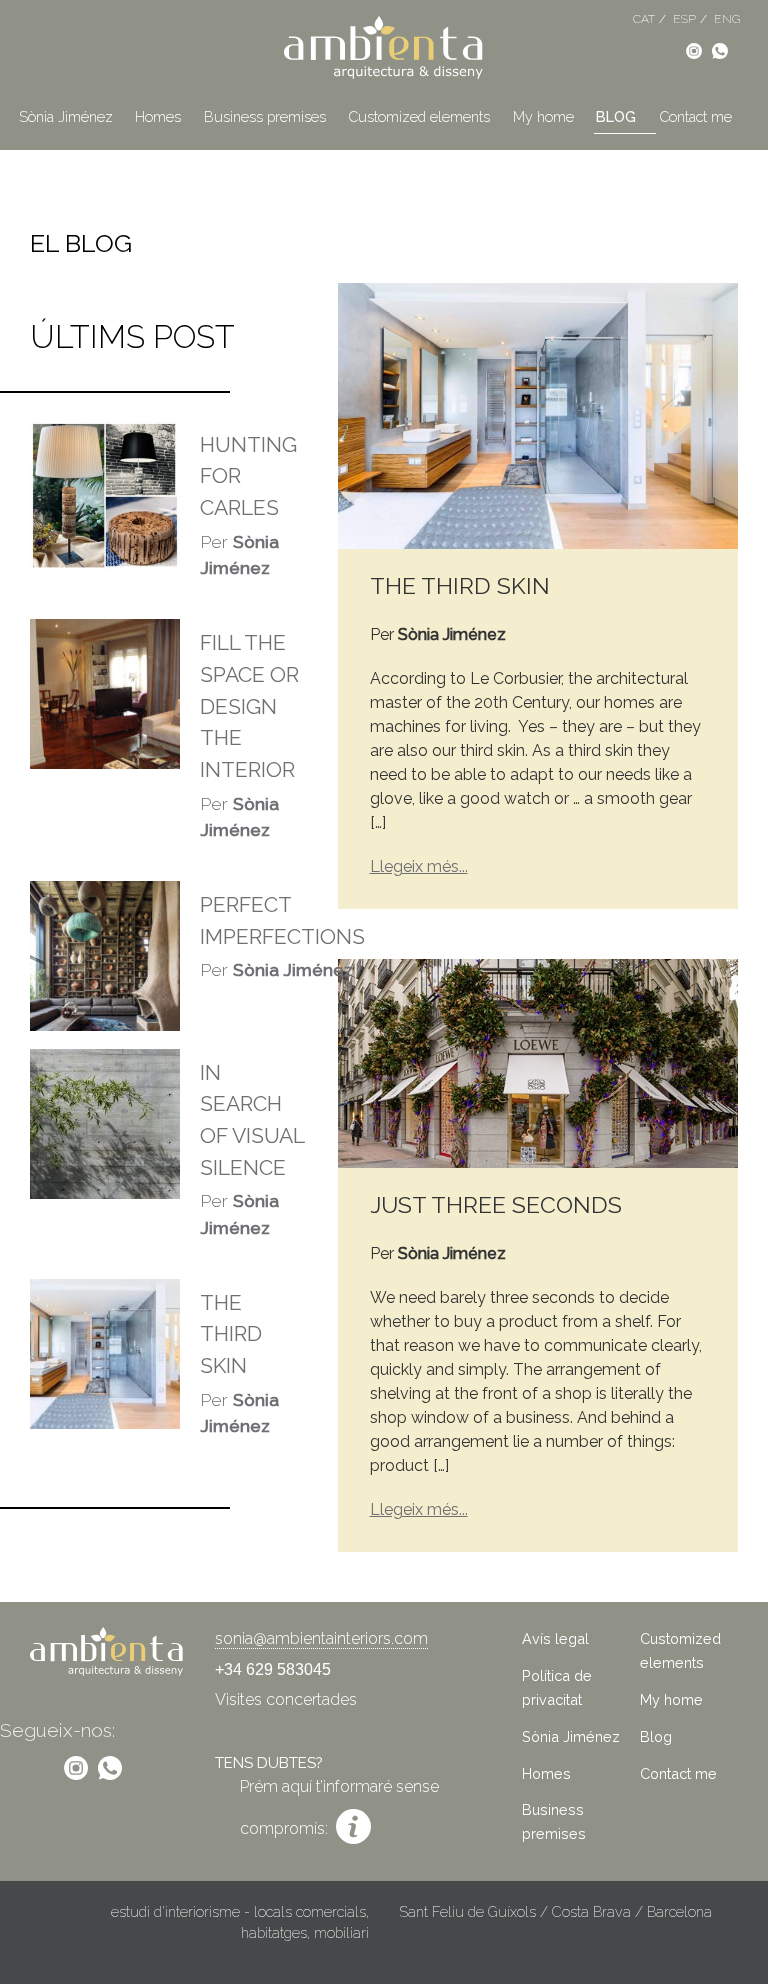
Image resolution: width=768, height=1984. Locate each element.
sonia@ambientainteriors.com (321, 1638)
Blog (616, 116)
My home (543, 116)
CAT (644, 19)
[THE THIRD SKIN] (538, 414)
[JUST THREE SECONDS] (538, 1062)
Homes (158, 116)
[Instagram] (694, 49)
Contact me (695, 116)
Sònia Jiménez (66, 116)
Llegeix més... (419, 866)
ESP (684, 19)
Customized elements (419, 116)
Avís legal (555, 1638)
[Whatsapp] (720, 49)
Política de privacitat (557, 1687)
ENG (727, 19)
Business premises (265, 116)
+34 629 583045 (273, 1669)
